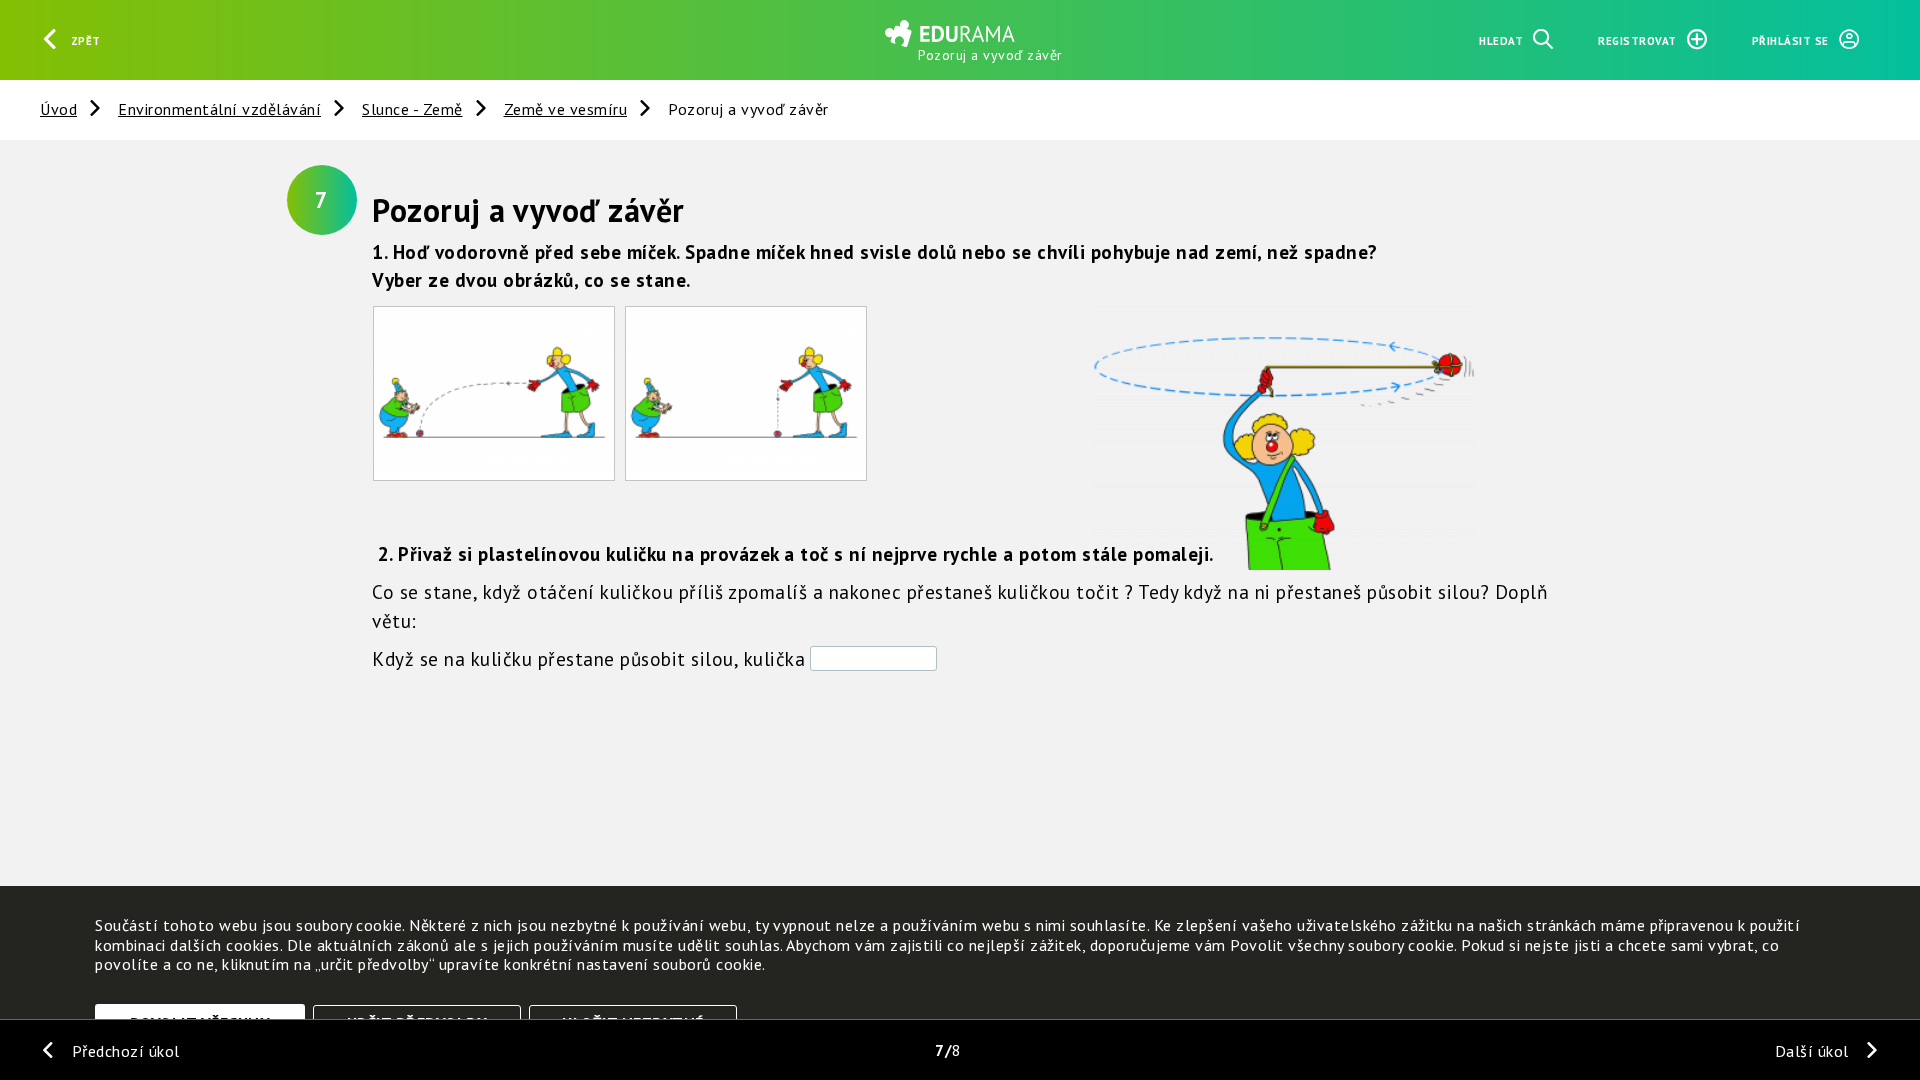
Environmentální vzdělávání (219, 109)
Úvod (58, 109)
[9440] (494, 393)
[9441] (746, 393)
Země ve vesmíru (566, 109)
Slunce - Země (412, 109)
